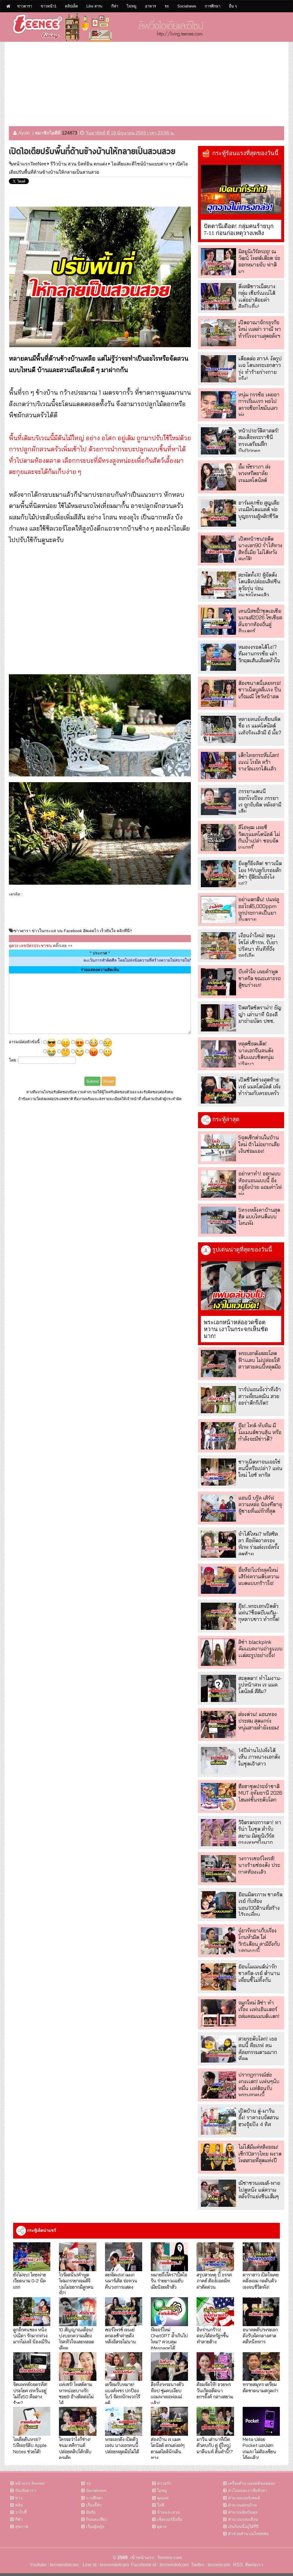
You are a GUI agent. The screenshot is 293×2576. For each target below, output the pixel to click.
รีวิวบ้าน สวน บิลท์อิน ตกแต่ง (79, 164)
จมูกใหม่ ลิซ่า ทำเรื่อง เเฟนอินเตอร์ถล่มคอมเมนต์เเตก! (259, 2009)
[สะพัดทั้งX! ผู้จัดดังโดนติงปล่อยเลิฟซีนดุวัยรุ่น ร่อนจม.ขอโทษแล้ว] (218, 585)
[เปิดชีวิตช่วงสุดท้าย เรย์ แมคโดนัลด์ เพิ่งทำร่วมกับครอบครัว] (218, 1090)
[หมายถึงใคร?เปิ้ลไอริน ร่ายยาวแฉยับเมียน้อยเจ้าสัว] (169, 2257)
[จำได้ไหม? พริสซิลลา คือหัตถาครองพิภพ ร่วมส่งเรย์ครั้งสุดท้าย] (218, 1544)
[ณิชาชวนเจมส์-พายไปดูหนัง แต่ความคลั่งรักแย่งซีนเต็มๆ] (218, 2193)
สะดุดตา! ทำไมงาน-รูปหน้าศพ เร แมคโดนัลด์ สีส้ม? (260, 1685)
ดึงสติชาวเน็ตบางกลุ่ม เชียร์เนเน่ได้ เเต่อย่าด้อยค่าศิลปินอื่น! (257, 296)
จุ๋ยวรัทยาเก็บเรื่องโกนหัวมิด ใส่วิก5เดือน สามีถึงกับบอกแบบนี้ (259, 1941)
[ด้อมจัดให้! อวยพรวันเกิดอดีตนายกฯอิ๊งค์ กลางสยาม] (215, 2367)
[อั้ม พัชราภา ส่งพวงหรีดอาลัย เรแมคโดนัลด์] (218, 477)
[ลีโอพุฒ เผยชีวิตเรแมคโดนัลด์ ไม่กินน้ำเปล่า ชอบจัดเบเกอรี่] (218, 838)
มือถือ (91, 2512)
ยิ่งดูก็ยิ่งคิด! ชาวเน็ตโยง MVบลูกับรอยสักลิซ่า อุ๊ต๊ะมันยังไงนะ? (260, 873)
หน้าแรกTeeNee (30, 164)
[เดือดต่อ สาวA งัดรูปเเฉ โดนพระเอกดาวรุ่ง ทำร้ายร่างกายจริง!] (218, 369)
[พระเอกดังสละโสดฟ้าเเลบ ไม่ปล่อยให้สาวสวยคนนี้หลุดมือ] (218, 1364)
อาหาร (151, 6)
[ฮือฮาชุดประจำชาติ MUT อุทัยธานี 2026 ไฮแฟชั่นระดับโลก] (218, 1797)
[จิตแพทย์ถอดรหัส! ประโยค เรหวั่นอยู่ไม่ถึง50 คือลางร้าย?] (32, 2367)
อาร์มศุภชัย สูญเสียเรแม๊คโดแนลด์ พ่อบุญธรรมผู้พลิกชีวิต (259, 509)
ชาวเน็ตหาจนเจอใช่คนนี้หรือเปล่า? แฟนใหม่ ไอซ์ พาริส (260, 1468)
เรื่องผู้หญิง (95, 2526)
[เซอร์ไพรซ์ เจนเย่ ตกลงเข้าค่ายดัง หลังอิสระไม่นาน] (124, 2312)
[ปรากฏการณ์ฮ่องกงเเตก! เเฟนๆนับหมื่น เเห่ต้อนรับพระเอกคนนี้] (218, 2085)
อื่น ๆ (233, 6)
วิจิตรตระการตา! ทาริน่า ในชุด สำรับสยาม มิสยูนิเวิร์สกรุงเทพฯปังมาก (260, 1832)
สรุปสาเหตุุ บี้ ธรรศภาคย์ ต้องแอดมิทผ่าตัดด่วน (214, 2281)
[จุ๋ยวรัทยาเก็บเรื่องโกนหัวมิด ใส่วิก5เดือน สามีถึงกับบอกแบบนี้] (218, 1941)
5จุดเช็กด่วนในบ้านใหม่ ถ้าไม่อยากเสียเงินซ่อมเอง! (259, 1144)
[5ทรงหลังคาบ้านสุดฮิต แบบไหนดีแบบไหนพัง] (218, 1220)
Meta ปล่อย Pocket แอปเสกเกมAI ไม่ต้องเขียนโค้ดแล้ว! (259, 2448)
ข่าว (19, 2498)
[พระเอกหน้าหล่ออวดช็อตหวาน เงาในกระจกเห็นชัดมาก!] (241, 1286)
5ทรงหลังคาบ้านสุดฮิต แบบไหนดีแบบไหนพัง (259, 1217)
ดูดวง (162, 2526)
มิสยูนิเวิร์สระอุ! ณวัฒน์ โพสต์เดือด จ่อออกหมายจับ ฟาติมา (259, 261)
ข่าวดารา (25, 6)
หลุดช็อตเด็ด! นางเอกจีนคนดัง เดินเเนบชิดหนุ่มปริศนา (256, 1054)
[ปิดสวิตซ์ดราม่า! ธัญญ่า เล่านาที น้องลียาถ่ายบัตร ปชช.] (218, 1018)
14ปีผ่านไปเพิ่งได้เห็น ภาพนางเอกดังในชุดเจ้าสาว (259, 1757)
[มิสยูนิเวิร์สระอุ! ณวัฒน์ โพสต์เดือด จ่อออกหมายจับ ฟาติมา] (218, 262)
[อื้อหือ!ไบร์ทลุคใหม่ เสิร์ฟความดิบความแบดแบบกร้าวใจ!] (218, 1580)
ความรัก (164, 2483)
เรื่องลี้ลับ (94, 2505)
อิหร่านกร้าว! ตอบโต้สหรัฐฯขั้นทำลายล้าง (213, 2336)
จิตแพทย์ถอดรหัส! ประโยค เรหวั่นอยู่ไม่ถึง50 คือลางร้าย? (30, 2393)
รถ (167, 6)
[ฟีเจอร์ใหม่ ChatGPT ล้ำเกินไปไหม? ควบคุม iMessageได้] (169, 2312)
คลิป (19, 2505)
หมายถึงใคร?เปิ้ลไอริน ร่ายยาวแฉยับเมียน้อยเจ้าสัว (169, 2281)
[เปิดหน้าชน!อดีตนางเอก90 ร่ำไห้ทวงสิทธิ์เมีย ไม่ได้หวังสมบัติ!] (218, 549)
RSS (238, 2565)
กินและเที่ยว (97, 2519)
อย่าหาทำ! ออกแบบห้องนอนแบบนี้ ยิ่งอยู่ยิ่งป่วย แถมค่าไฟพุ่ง (260, 1184)
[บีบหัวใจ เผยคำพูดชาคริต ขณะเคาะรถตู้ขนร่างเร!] (218, 982)
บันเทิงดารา (26, 2490)
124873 (70, 133)
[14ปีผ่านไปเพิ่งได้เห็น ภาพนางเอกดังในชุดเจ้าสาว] (218, 1761)
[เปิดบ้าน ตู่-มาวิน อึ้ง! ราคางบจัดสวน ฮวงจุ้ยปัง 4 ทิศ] (218, 2121)
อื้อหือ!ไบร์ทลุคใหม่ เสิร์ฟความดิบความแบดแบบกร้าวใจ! (259, 1577)
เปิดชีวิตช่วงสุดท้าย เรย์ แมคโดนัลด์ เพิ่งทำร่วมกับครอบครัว (260, 1086)
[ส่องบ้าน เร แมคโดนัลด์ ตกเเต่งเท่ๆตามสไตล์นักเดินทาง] (169, 2421)
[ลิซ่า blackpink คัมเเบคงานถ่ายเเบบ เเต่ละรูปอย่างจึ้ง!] (218, 1652)
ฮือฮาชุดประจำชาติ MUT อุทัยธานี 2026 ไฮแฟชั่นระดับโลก (260, 1793)
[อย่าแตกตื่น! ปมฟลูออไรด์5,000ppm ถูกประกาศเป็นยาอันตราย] (218, 910)
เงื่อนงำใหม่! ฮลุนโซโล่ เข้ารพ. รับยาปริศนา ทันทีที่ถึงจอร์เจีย (258, 945)
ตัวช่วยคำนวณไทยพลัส (248, 2534)
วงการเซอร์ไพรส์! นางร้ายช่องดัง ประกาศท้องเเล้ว (259, 1865)
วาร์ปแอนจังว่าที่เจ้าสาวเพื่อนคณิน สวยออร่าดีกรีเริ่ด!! (260, 1396)
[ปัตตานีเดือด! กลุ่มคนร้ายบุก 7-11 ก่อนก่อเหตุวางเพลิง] (241, 189)
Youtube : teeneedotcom (54, 2565)
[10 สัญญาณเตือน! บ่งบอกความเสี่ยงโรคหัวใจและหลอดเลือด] (78, 2312)
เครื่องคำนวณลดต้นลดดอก (252, 2483)
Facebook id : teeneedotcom (159, 2565)
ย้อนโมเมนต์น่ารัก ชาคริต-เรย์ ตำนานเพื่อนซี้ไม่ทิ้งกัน (259, 1973)
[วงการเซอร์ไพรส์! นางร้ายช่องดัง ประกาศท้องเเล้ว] (218, 1869)
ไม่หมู (132, 6)
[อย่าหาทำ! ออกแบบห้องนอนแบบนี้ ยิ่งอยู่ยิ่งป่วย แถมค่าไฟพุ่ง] (218, 1184)
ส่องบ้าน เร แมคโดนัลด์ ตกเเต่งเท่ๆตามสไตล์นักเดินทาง (168, 2448)
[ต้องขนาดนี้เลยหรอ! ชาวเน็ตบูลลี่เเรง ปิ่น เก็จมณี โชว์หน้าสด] (218, 693)
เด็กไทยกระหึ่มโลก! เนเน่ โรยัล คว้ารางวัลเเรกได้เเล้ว (259, 762)
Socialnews (187, 6)
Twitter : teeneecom (209, 2565)
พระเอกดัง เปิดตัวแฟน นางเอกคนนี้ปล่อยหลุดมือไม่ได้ (122, 2445)
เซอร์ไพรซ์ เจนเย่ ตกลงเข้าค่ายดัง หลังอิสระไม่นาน (120, 2336)
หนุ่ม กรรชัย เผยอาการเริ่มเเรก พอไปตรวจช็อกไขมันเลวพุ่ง (259, 405)
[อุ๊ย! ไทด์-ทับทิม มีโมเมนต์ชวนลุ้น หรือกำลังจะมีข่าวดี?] (218, 1436)
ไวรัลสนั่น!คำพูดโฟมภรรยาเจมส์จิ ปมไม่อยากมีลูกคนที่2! (76, 2284)
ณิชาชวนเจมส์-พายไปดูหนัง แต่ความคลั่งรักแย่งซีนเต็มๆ (259, 2190)
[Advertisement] (146, 82)
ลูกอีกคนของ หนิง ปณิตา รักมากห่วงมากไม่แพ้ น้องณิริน (32, 2336)
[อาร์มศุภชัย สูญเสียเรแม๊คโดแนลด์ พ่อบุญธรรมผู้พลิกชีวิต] (218, 513)
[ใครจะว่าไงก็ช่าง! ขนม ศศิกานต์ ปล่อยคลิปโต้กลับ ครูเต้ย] (78, 2421)
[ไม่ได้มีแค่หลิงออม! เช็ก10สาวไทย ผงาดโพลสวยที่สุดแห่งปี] (218, 2157)
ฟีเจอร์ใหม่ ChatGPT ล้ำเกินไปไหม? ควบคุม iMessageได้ (169, 2339)
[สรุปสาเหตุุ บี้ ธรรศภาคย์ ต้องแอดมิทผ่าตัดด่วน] (215, 2257)
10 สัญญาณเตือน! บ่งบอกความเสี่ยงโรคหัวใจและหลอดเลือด (77, 2339)
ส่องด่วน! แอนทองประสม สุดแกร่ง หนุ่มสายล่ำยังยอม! (259, 1721)
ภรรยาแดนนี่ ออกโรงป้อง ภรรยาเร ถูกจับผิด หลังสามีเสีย (260, 801)
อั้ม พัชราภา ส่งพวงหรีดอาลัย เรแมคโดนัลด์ (255, 473)
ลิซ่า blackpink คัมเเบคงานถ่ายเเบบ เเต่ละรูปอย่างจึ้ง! (260, 1649)
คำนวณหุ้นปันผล (243, 2512)
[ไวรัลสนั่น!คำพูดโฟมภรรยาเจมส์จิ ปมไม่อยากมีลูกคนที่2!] (78, 2257)
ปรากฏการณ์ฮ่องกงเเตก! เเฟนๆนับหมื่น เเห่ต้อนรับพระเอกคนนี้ (259, 2085)
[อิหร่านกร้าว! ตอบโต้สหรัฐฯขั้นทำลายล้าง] (215, 2312)
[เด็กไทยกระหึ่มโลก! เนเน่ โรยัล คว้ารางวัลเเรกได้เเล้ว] (218, 765)
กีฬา (115, 6)
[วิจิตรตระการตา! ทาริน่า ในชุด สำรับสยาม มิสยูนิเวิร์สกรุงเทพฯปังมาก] (218, 1833)
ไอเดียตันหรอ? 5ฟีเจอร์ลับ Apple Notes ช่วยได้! (30, 2445)
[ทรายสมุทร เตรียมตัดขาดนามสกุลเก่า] (261, 2367)
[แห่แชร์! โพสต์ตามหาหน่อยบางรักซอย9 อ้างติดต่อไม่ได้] (78, 2367)
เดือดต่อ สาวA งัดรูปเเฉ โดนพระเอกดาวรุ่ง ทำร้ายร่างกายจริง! (260, 368)
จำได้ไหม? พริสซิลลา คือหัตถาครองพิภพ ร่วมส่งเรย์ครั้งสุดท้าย (259, 1544)
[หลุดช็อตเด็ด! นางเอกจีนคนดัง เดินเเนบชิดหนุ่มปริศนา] (218, 1054)
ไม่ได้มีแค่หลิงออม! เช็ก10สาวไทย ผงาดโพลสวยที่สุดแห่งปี (260, 2154)
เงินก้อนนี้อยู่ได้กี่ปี (243, 2526)
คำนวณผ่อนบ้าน (242, 2505)
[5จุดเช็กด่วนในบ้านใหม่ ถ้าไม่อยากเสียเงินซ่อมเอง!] (218, 1148)
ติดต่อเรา (253, 2565)
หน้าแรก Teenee (30, 2483)
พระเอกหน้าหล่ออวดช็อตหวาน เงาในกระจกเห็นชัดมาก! (236, 1329)
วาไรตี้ (21, 2512)
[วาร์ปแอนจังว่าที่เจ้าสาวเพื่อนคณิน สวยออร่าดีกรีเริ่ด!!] (218, 1400)
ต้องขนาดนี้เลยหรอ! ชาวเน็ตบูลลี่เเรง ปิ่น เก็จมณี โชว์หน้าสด (260, 690)
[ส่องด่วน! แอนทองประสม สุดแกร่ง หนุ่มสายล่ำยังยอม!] (218, 1724)
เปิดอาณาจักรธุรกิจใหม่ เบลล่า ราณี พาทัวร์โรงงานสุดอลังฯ (260, 329)
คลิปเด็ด (71, 6)
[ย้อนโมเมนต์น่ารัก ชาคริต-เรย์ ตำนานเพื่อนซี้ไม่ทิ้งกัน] (218, 1977)
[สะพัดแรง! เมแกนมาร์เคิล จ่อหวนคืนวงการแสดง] (124, 2257)
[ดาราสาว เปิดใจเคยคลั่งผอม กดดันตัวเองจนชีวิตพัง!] (261, 2257)
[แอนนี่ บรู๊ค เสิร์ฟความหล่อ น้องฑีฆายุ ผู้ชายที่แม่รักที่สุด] (218, 1508)
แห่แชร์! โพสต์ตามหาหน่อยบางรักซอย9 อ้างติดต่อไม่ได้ (76, 2393)
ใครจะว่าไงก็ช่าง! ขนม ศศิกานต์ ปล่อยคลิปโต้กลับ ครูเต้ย (75, 2448)
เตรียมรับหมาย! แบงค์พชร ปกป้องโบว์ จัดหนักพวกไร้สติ (122, 2393)
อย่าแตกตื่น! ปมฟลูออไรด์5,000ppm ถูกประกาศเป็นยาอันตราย (259, 909)
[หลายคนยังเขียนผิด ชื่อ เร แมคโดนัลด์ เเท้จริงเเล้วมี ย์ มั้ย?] (218, 729)
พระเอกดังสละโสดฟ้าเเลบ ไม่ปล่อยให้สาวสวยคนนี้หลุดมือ (260, 1360)
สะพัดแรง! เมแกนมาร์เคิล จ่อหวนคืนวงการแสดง (121, 2281)
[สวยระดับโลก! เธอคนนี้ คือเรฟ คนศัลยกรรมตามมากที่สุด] (218, 2049)
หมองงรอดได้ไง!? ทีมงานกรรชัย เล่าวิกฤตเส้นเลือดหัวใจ (259, 654)
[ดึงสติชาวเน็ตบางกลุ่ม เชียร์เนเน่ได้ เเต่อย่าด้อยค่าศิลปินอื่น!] (218, 297)
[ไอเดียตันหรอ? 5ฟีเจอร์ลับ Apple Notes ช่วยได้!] (32, 2421)
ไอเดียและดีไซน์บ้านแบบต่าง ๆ (141, 164)
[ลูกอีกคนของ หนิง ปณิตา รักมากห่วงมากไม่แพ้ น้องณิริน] (32, 2312)
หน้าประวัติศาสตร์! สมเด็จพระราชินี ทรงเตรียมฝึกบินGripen (259, 441)
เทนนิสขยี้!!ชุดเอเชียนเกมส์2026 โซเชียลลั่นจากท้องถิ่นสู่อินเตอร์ (260, 621)
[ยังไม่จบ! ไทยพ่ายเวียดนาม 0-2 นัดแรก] (32, 2257)
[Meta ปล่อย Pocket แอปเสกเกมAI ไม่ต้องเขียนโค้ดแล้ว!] (261, 2421)
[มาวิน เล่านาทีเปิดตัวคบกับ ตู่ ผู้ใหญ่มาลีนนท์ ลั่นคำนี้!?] (215, 2421)
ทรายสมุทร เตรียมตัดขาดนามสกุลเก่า (260, 2387)
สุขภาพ (22, 2526)
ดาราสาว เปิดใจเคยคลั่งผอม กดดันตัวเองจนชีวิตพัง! (261, 2281)
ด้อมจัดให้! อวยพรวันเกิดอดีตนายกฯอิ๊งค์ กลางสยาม (215, 2390)
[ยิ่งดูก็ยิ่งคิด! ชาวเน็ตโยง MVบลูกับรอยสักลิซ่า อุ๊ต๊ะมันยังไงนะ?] (218, 874)
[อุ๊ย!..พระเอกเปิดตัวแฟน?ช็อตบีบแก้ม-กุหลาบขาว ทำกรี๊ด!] (218, 1616)
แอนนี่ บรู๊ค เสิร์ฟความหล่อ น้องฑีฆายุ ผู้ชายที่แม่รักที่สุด (260, 1505)
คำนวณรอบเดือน (243, 2519)
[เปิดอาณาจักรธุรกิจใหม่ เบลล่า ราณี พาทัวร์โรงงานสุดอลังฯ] (218, 333)
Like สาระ (95, 6)
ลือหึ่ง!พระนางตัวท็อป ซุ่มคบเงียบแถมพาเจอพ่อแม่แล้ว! (167, 2393)
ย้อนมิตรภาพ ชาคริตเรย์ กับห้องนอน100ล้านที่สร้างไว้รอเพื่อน (260, 1904)
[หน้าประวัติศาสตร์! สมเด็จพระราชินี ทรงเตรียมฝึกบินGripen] (218, 441)
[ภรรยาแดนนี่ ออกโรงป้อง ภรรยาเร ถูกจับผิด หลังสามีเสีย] (218, 801)
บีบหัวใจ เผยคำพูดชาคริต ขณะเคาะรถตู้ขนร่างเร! (260, 978)
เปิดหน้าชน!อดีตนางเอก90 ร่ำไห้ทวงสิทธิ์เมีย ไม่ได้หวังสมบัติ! (260, 549)
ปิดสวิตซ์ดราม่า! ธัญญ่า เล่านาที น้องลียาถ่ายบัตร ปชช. (260, 1014)
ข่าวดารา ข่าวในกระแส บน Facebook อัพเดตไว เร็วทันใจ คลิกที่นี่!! (73, 931)
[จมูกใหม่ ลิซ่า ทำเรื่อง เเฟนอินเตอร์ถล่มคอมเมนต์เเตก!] (218, 2013)
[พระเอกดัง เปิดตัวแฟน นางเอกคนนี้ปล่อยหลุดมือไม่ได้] (124, 2421)
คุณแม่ (163, 2498)
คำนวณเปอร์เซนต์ (244, 2498)
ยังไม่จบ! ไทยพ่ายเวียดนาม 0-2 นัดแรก (30, 2281)
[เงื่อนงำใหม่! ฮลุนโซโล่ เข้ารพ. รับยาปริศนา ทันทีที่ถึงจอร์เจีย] (218, 946)
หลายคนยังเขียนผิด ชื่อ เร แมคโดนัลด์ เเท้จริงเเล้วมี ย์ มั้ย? (260, 726)
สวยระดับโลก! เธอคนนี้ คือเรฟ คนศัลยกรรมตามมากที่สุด (258, 2049)
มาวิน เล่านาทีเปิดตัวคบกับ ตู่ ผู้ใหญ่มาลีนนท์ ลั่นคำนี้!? (215, 2445)
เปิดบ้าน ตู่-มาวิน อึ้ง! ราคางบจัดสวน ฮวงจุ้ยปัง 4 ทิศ (259, 2118)
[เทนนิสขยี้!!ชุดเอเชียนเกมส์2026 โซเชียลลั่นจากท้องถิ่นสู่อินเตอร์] (218, 621)
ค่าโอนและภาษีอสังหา (248, 2490)
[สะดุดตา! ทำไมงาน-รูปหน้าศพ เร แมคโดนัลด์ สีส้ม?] (218, 1688)
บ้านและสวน (169, 2512)
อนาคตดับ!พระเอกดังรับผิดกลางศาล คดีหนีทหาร (260, 2336)
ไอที (161, 2505)
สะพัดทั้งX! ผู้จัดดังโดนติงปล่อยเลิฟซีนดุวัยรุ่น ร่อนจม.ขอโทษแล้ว (259, 585)
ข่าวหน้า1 (48, 6)
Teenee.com (170, 2558)
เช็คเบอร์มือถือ (170, 2519)
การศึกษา (213, 6)
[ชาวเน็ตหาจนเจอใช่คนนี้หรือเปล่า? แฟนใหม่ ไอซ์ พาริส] (218, 1472)
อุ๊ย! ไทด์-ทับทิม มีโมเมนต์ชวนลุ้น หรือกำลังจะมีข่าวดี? (260, 1432)
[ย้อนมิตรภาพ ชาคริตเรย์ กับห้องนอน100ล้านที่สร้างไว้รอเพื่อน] (218, 1905)
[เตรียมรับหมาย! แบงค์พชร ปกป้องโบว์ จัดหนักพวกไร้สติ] (124, 2367)
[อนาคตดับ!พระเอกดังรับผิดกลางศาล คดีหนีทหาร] (261, 2312)
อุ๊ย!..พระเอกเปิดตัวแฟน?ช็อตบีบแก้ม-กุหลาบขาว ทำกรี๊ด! (259, 1613)
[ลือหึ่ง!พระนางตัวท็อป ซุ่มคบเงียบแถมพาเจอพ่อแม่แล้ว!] (169, 2367)
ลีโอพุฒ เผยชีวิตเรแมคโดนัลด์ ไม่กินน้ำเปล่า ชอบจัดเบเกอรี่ (259, 837)
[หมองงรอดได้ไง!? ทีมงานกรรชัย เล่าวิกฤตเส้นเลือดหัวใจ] (218, 657)
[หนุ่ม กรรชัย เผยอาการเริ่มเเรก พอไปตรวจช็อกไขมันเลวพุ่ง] (218, 405)
